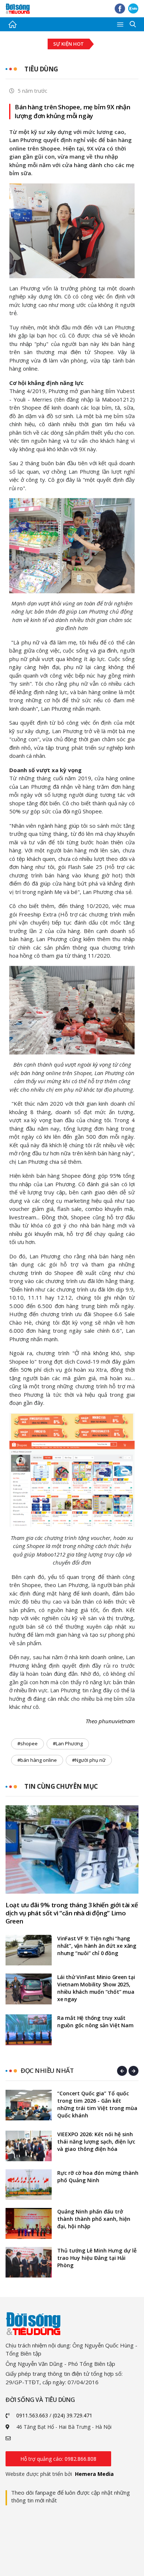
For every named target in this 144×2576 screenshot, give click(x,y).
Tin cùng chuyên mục (61, 1786)
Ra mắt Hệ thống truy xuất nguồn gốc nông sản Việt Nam (95, 2022)
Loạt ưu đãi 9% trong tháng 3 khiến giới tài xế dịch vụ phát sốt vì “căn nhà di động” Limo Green (72, 1913)
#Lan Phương (68, 1743)
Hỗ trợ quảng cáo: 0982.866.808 (58, 2459)
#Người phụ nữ (89, 1760)
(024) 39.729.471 (73, 2415)
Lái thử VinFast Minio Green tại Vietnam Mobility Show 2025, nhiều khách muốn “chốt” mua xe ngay (96, 1988)
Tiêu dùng (41, 69)
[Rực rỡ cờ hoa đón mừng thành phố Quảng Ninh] (29, 2185)
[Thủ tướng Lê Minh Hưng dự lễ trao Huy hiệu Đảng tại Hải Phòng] (29, 2262)
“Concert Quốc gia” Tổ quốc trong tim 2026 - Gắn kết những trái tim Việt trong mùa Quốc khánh (97, 2104)
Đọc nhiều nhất (47, 2070)
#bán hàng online (37, 1760)
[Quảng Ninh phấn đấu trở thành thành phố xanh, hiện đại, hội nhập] (29, 2223)
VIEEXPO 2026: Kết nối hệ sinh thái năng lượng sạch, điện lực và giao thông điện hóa (96, 2142)
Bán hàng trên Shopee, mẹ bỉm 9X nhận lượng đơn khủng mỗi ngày (73, 111)
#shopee (28, 1743)
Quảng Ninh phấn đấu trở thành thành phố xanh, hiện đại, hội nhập (94, 2219)
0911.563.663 (32, 2415)
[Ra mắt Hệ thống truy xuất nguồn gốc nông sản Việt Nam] (29, 2030)
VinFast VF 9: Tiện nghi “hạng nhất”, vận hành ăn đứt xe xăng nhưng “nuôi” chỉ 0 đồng (97, 1946)
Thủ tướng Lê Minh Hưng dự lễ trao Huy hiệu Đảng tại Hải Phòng (97, 2258)
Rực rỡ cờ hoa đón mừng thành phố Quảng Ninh (98, 2176)
